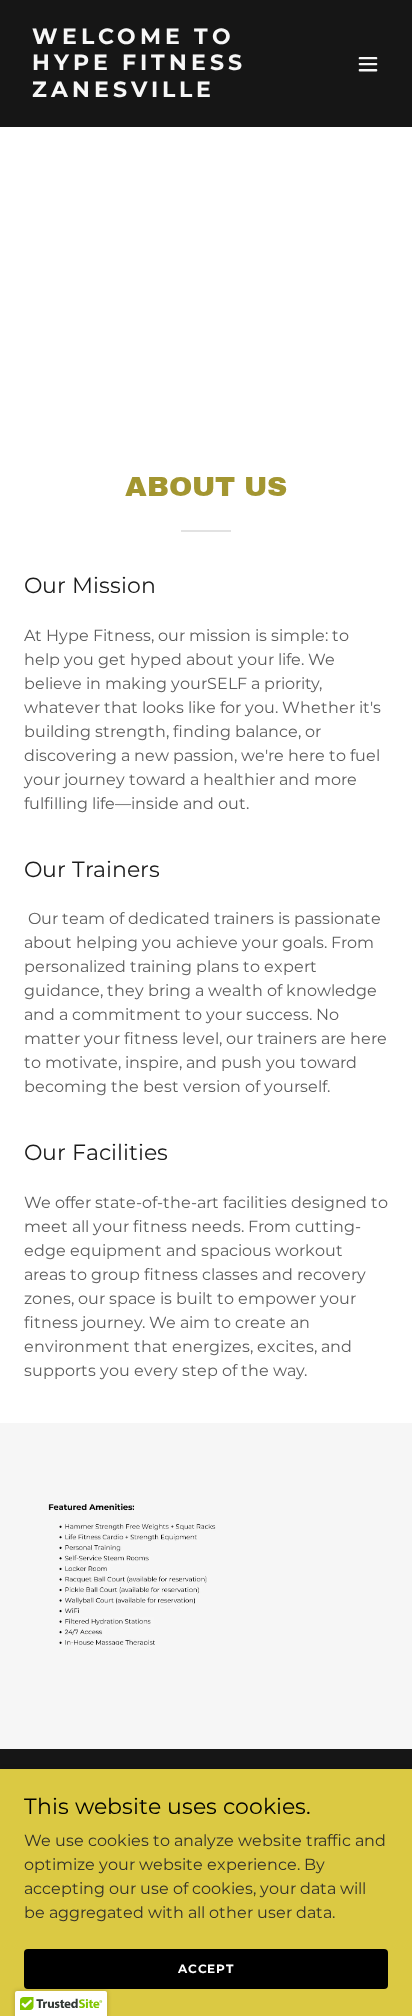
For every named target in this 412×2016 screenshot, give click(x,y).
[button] (368, 64)
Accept (206, 1968)
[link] (151, 91)
